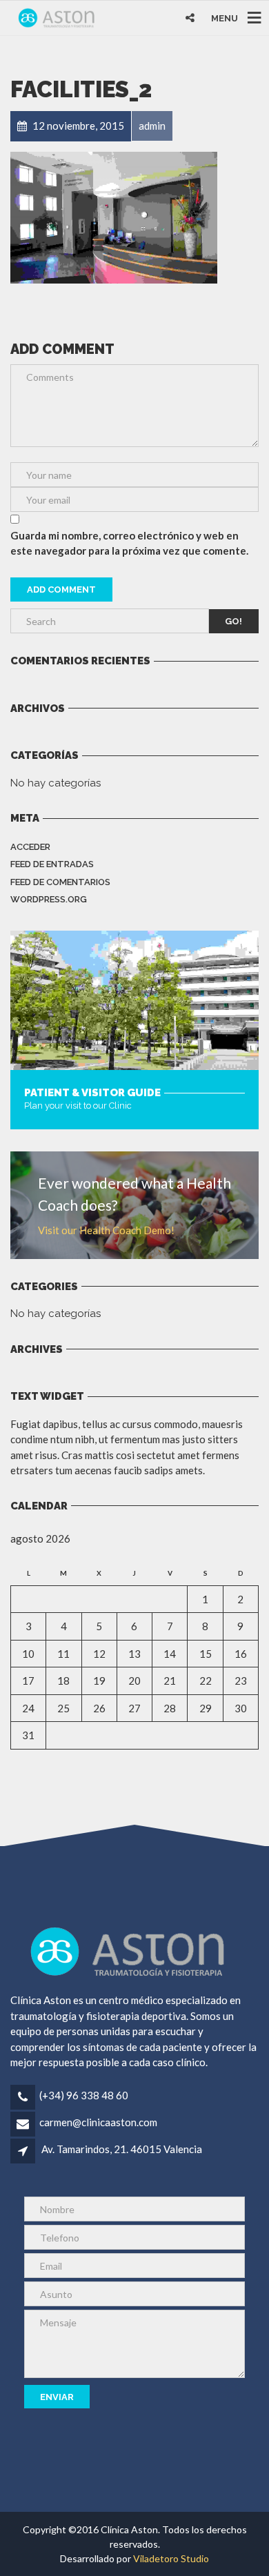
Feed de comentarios (60, 882)
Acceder (30, 847)
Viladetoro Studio (171, 2558)
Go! (233, 621)
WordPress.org (49, 899)
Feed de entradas (52, 864)
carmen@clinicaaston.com (98, 2122)
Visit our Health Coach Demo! (106, 1230)
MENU (225, 18)
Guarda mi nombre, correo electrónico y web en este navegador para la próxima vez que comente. (129, 543)
